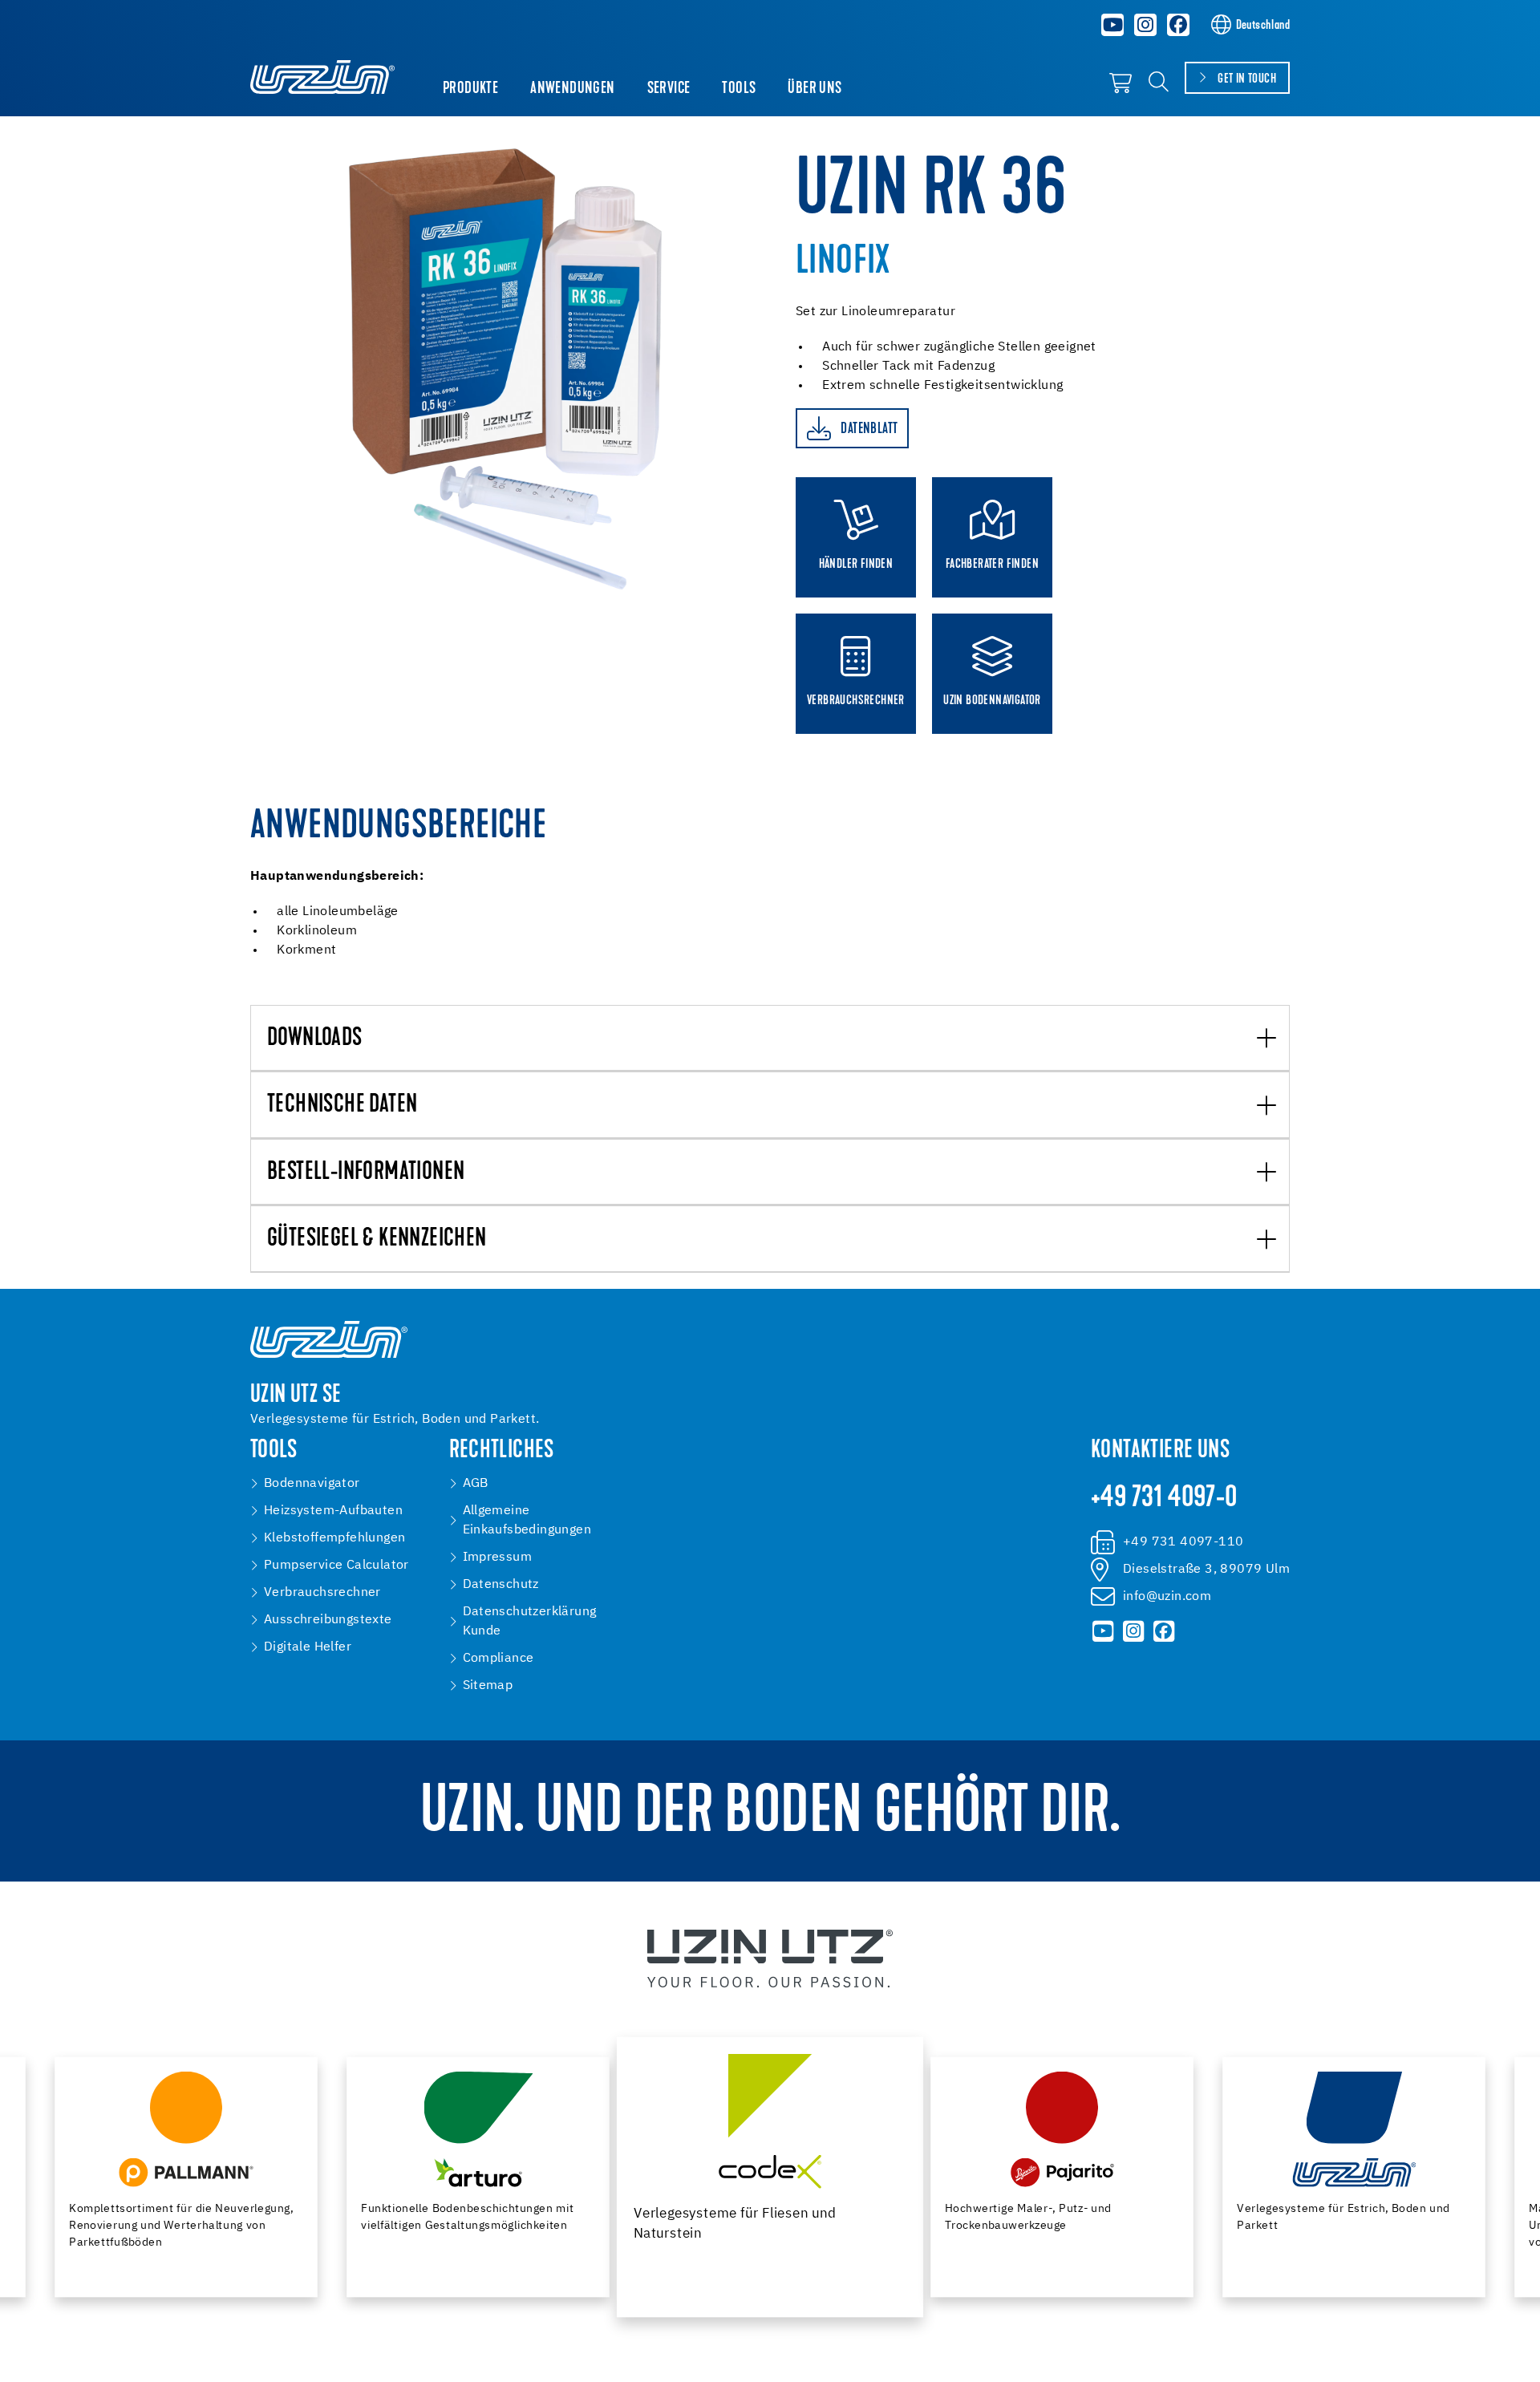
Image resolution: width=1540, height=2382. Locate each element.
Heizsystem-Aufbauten (333, 1511)
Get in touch (1247, 79)
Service (669, 89)
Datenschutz (501, 1585)
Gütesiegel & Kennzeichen (377, 1240)
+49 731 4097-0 (1164, 1499)
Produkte (470, 89)
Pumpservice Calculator (336, 1566)
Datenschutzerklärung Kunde (530, 1622)
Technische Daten (342, 1106)
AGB (476, 1484)
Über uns (815, 89)
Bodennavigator (312, 1484)
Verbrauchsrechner (322, 1593)
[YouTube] (1113, 25)
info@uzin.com (1167, 1597)
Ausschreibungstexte (328, 1620)
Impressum (498, 1558)
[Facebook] (1178, 25)
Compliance (498, 1659)
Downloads (315, 1039)
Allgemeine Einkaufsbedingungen (527, 1521)
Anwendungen (572, 89)
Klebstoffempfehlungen (334, 1538)
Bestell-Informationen (366, 1173)
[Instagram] (1145, 25)
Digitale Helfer (308, 1647)
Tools (739, 89)
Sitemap (488, 1686)
